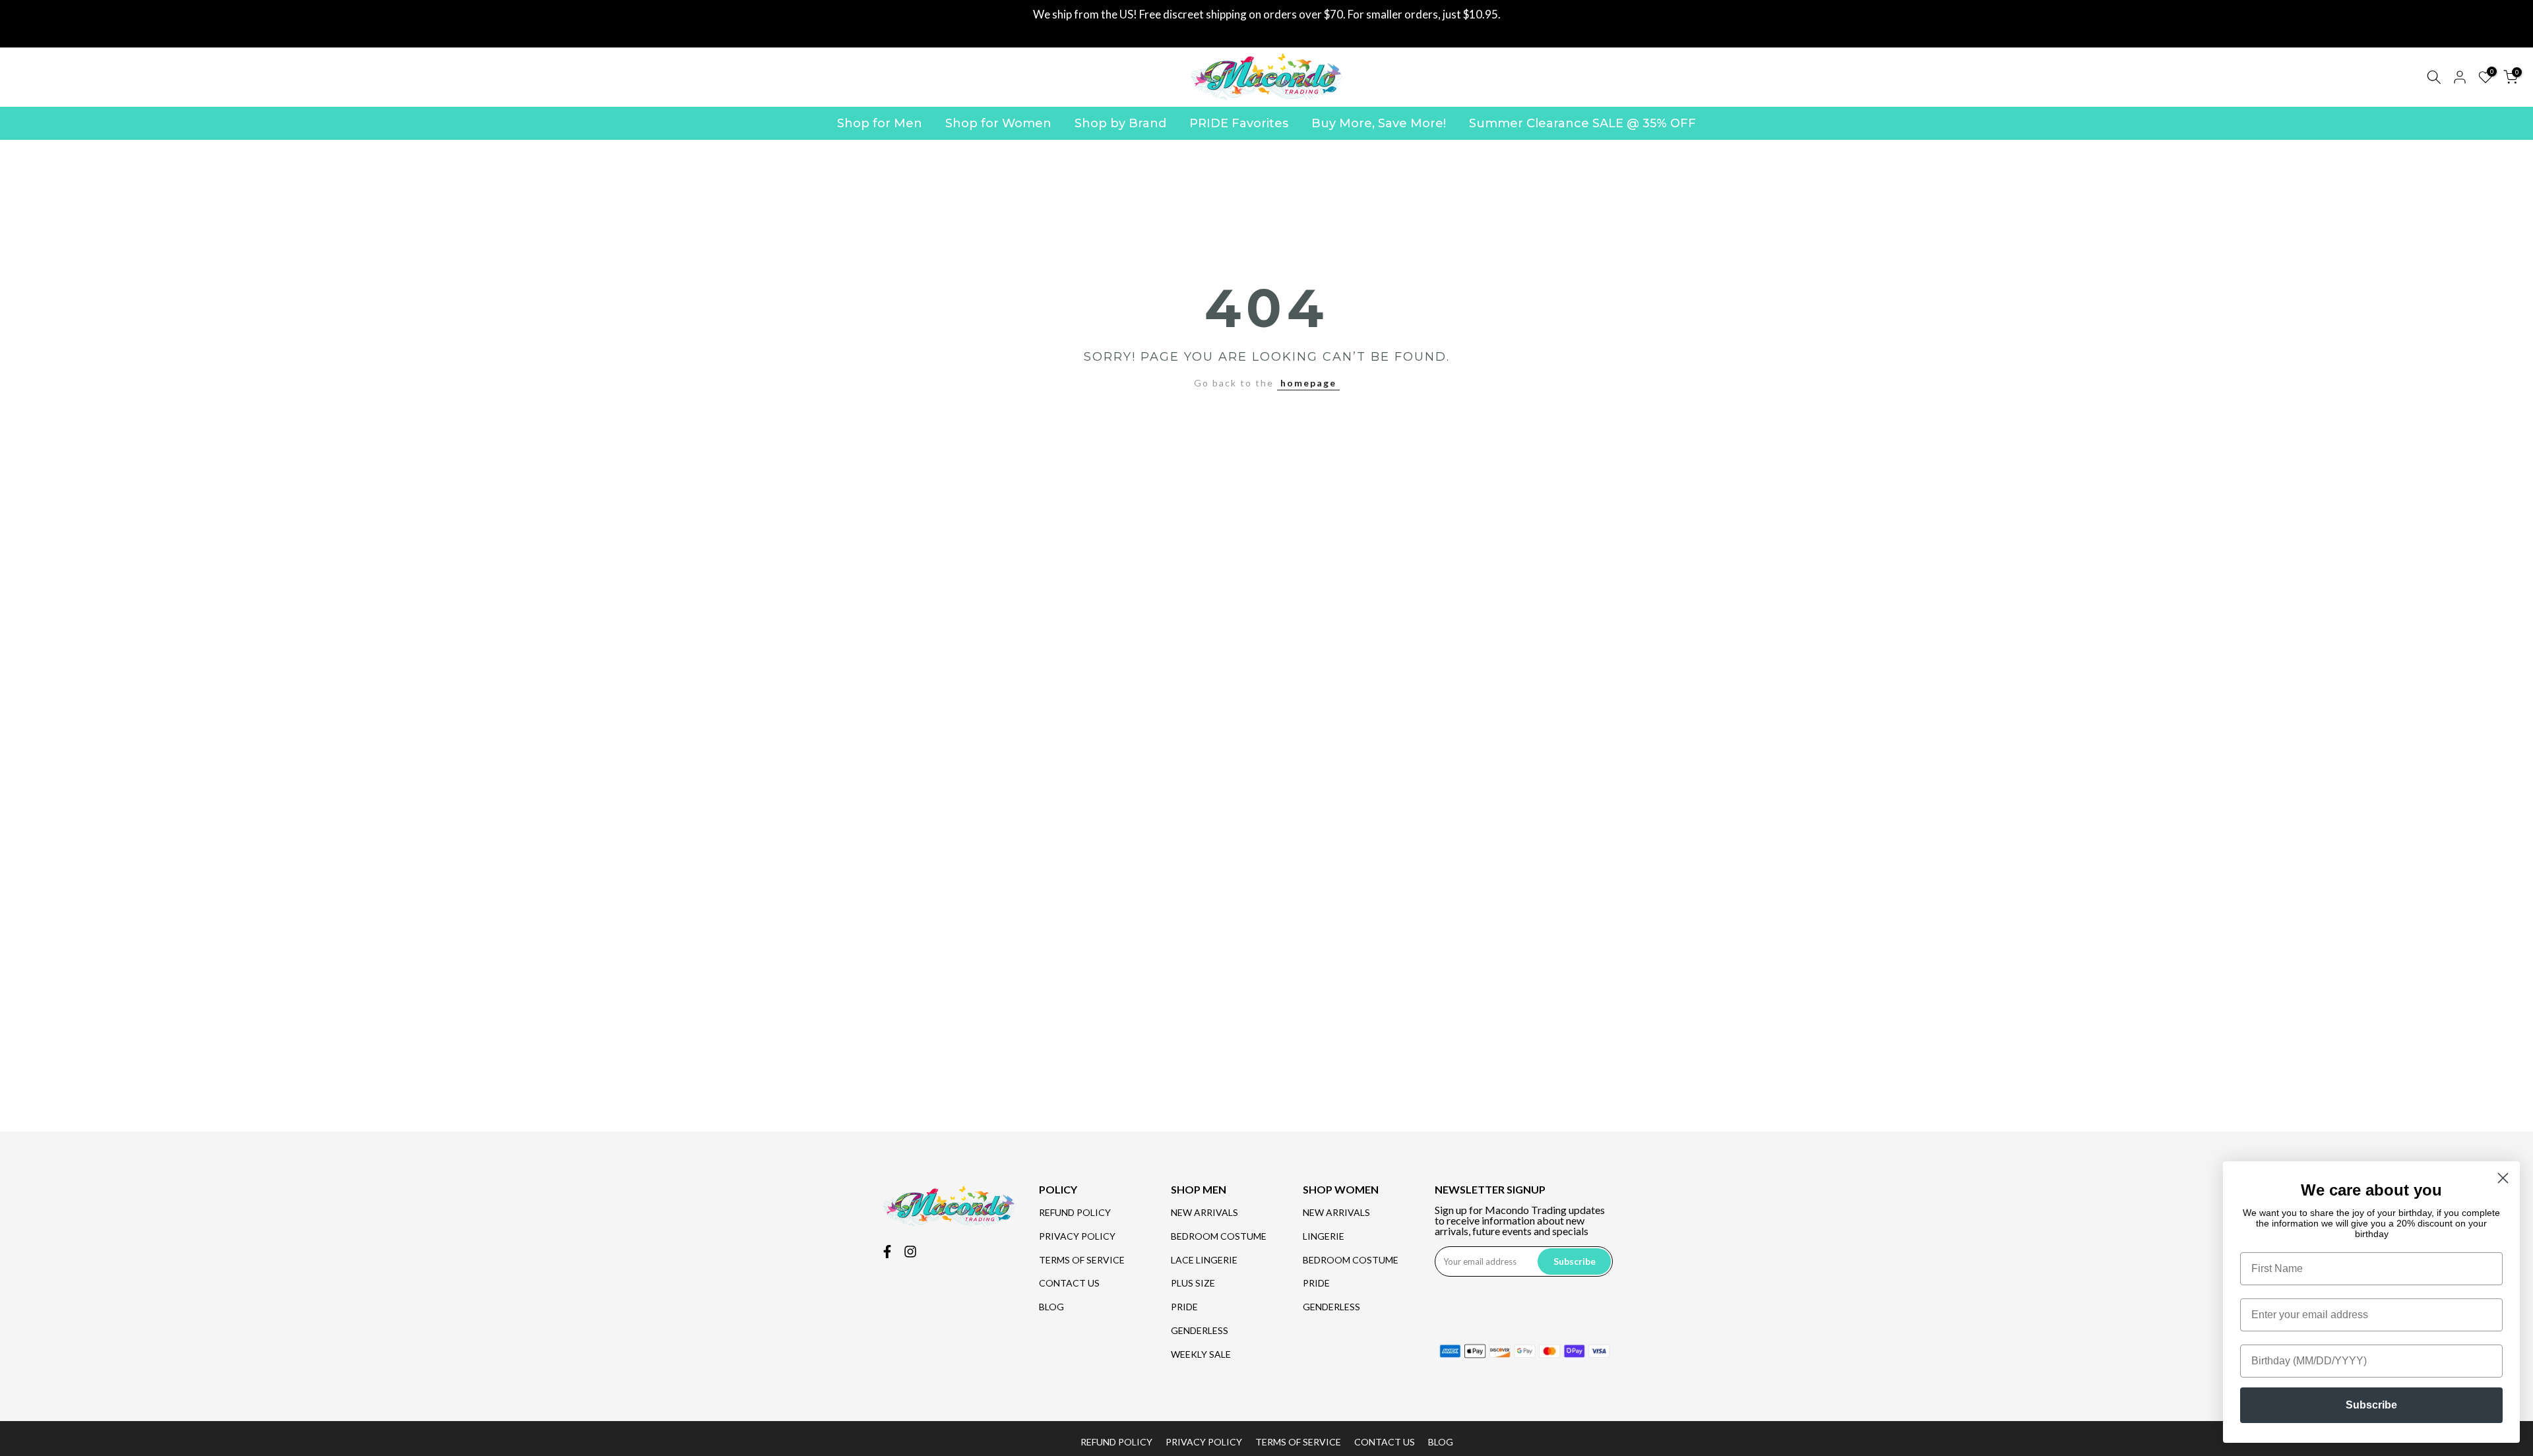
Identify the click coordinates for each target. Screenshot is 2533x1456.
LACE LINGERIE (1204, 1260)
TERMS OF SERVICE (1082, 1260)
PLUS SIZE (1193, 1283)
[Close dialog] (2503, 1178)
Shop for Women (998, 123)
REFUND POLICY (1075, 1212)
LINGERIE (1324, 1236)
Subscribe (2371, 1405)
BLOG (1051, 1307)
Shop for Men (880, 123)
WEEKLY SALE (1201, 1354)
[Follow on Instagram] (910, 1252)
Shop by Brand (1120, 123)
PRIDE (1184, 1307)
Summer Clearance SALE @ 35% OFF (1582, 123)
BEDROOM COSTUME (1219, 1236)
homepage (1308, 383)
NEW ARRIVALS (1204, 1212)
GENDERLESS (1200, 1330)
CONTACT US (1069, 1283)
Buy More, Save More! (1379, 123)
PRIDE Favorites (1239, 123)
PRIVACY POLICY (1077, 1236)
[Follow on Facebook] (887, 1252)
